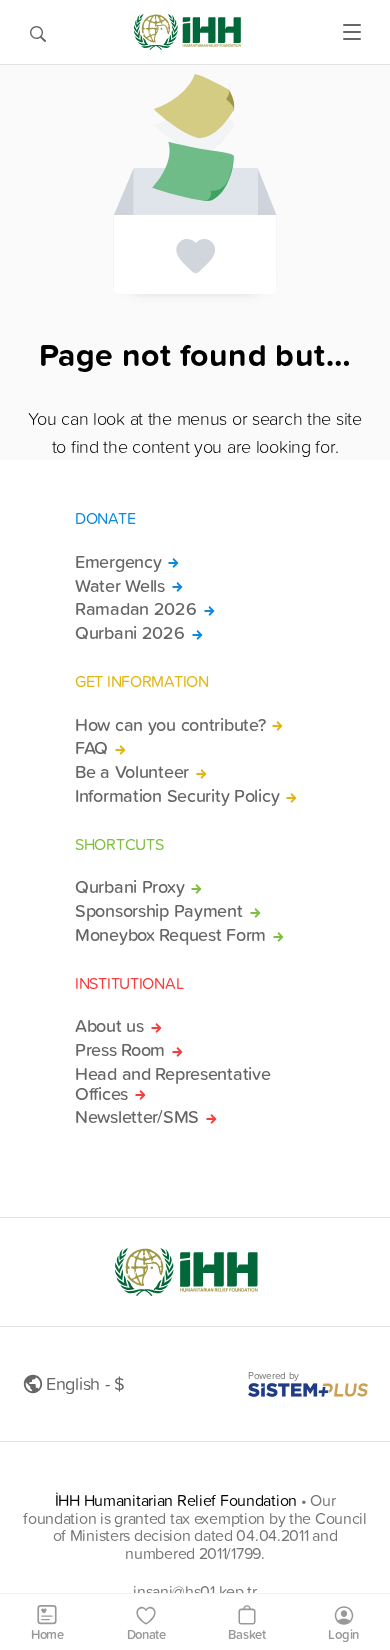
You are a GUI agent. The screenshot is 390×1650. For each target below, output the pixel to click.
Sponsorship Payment (159, 911)
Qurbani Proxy (129, 887)
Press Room (120, 1050)
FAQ (91, 748)
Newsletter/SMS (137, 1117)
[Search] (38, 32)
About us (109, 1026)
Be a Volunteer (132, 772)
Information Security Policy (177, 796)
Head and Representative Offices (172, 1084)
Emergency (118, 562)
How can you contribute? (170, 725)
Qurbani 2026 (130, 633)
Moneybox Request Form (170, 935)
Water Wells (120, 586)
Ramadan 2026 (136, 609)
